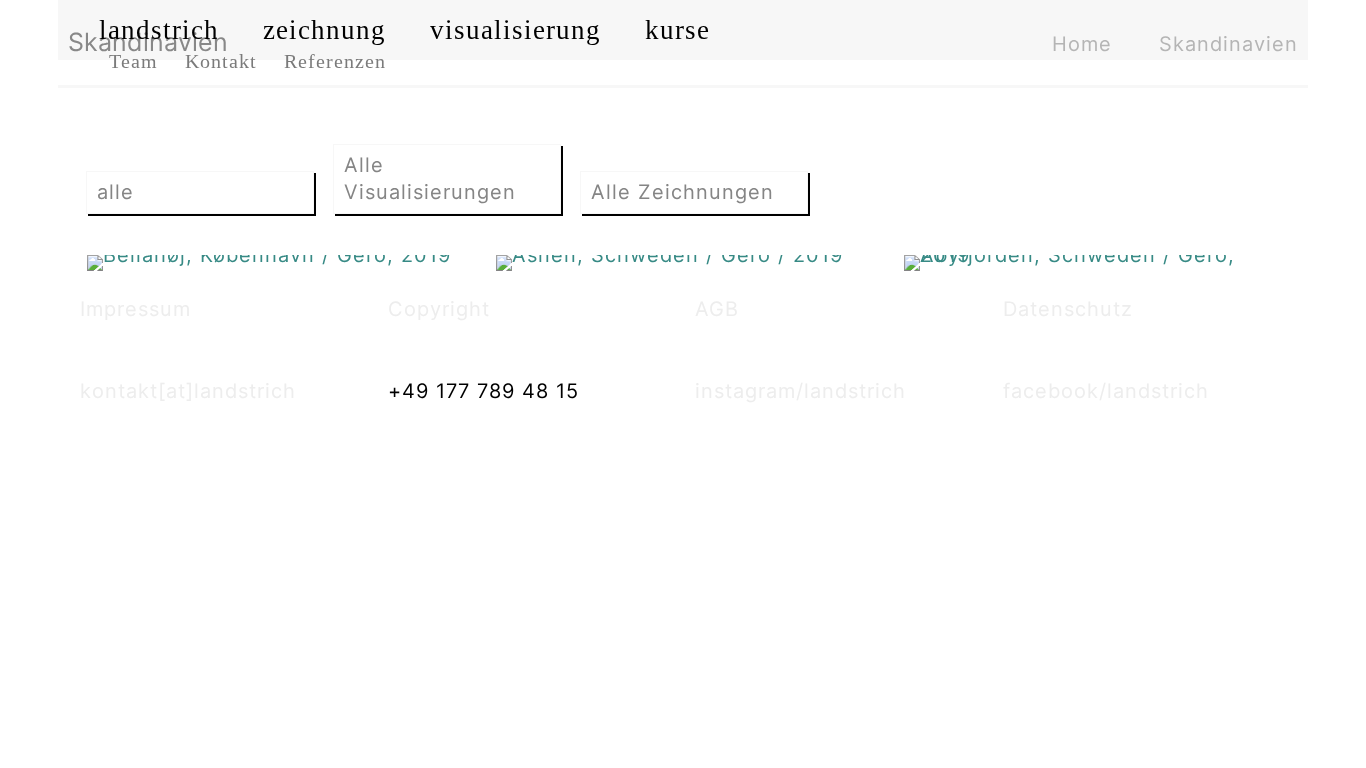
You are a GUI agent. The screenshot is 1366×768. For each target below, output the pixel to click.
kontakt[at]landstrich (188, 391)
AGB (717, 309)
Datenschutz (1068, 309)
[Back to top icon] (1270, 727)
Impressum (135, 309)
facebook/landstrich (1106, 391)
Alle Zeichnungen (682, 192)
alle (115, 192)
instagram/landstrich (800, 391)
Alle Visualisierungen (430, 178)
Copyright (439, 309)
